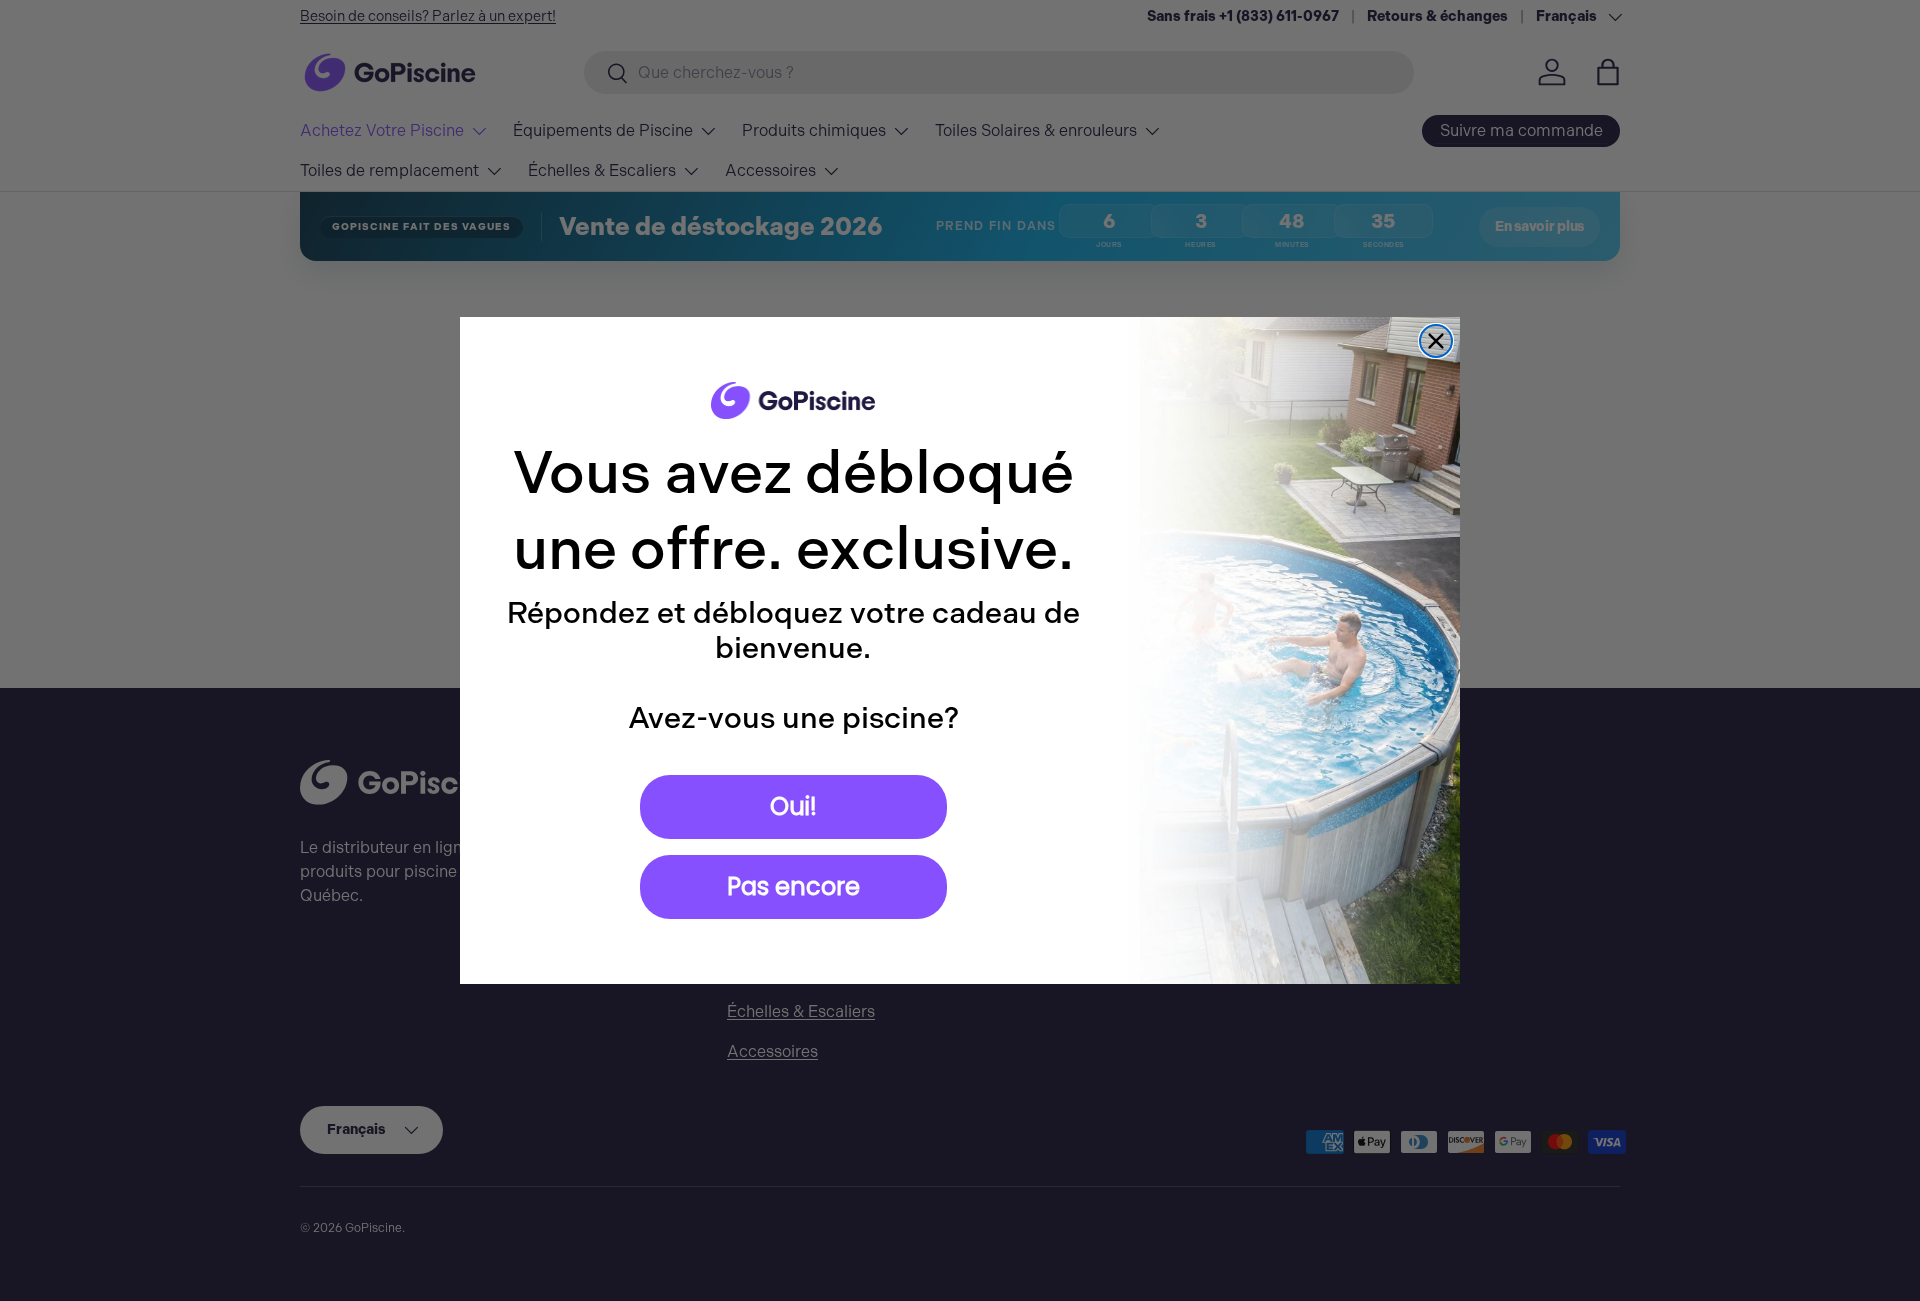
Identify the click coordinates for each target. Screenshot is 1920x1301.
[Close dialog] (1436, 341)
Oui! (793, 806)
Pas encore (793, 886)
